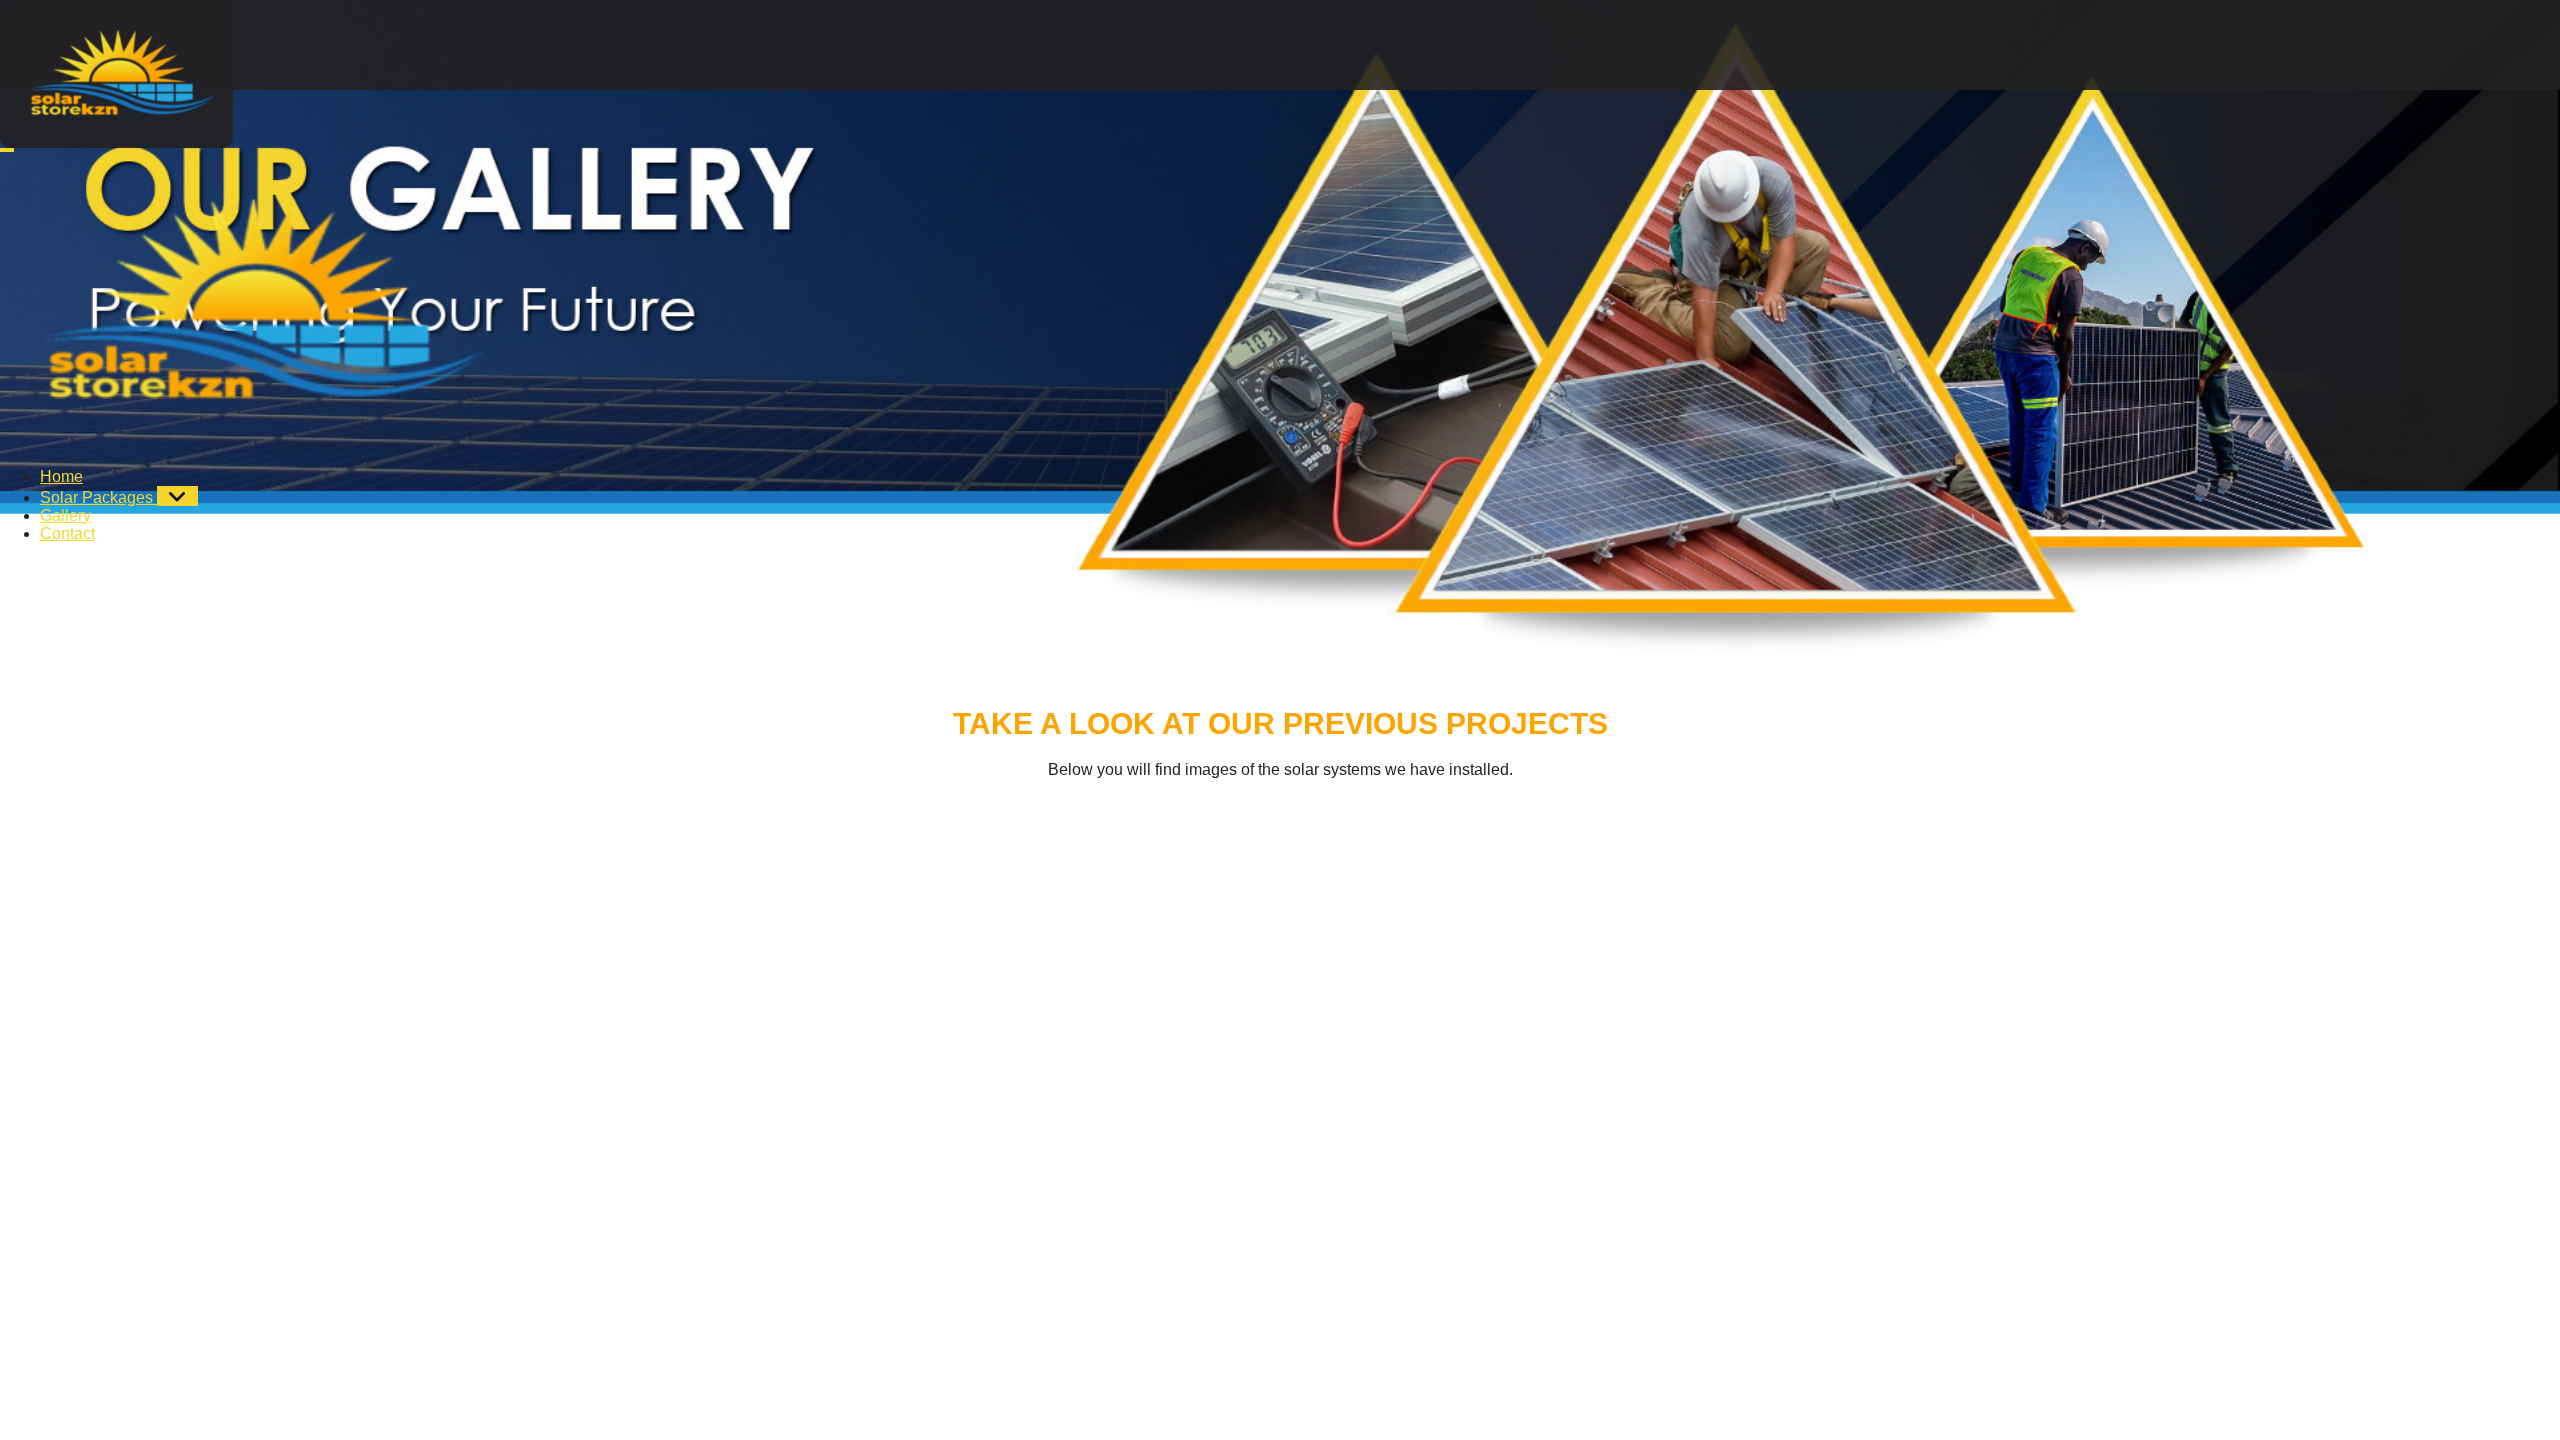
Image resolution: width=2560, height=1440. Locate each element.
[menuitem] (61, 476)
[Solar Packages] (177, 496)
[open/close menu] (7, 150)
